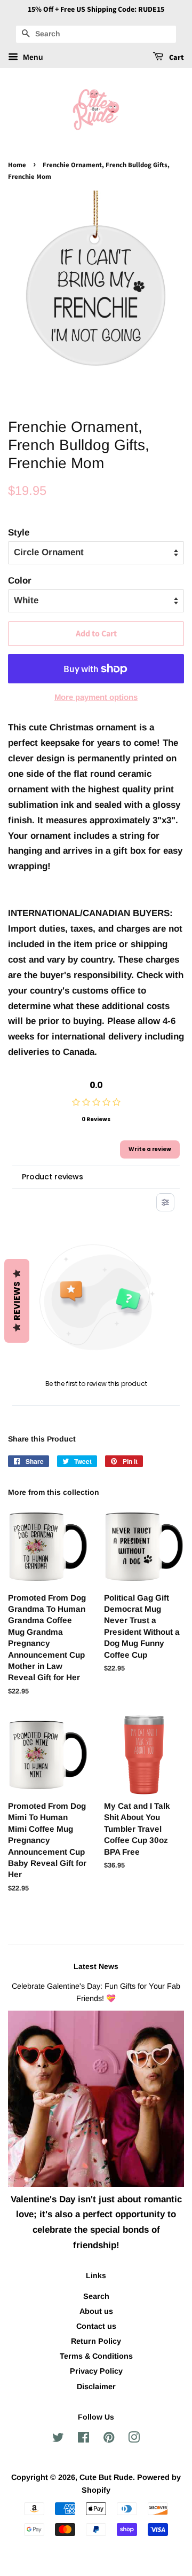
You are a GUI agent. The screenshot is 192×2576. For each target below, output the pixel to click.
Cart (176, 58)
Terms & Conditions (96, 2356)
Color (20, 581)
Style (19, 533)
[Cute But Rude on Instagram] (134, 2439)
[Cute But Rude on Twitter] (58, 2439)
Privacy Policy (96, 2371)
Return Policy (96, 2341)
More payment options (96, 697)
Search (96, 2296)
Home (17, 165)
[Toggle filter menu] (165, 1202)
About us (96, 2311)
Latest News (96, 1966)
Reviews (17, 1301)
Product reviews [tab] (53, 1177)
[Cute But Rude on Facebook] (83, 2439)
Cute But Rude (106, 2477)
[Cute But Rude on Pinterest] (109, 2439)
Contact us (96, 2326)
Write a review (150, 1149)
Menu (32, 57)
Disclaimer (96, 2386)
